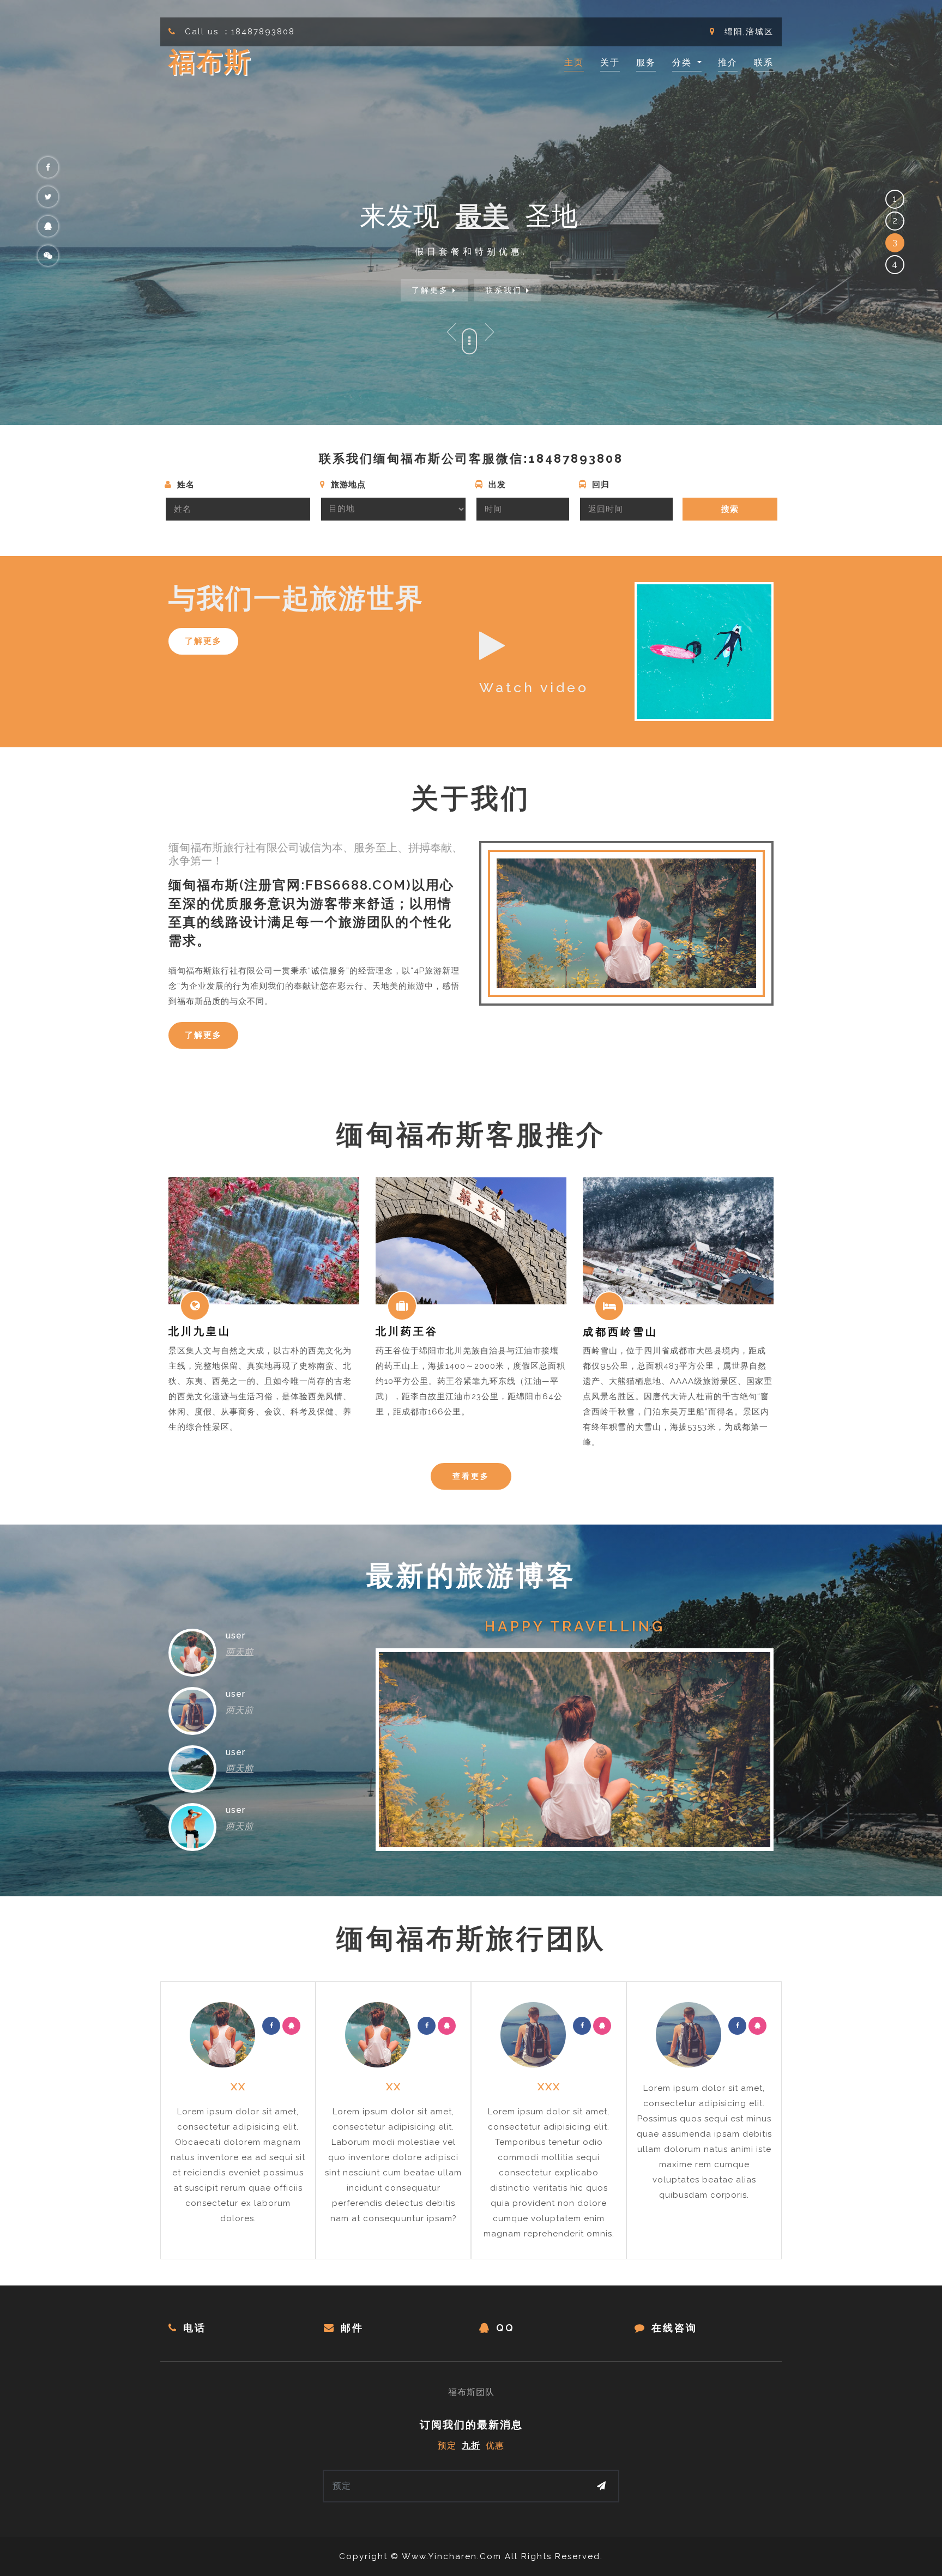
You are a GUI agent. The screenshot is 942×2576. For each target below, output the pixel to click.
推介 (728, 62)
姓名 (185, 485)
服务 (646, 62)
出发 (496, 485)
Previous (452, 332)
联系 (764, 62)
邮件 (352, 2328)
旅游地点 (347, 485)
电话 (195, 2328)
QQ (505, 2328)
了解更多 (432, 290)
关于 (610, 62)
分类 (684, 62)
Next (490, 332)
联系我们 (506, 290)
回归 (599, 485)
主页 (574, 62)
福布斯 (210, 62)
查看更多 (471, 1476)
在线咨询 (674, 2328)
